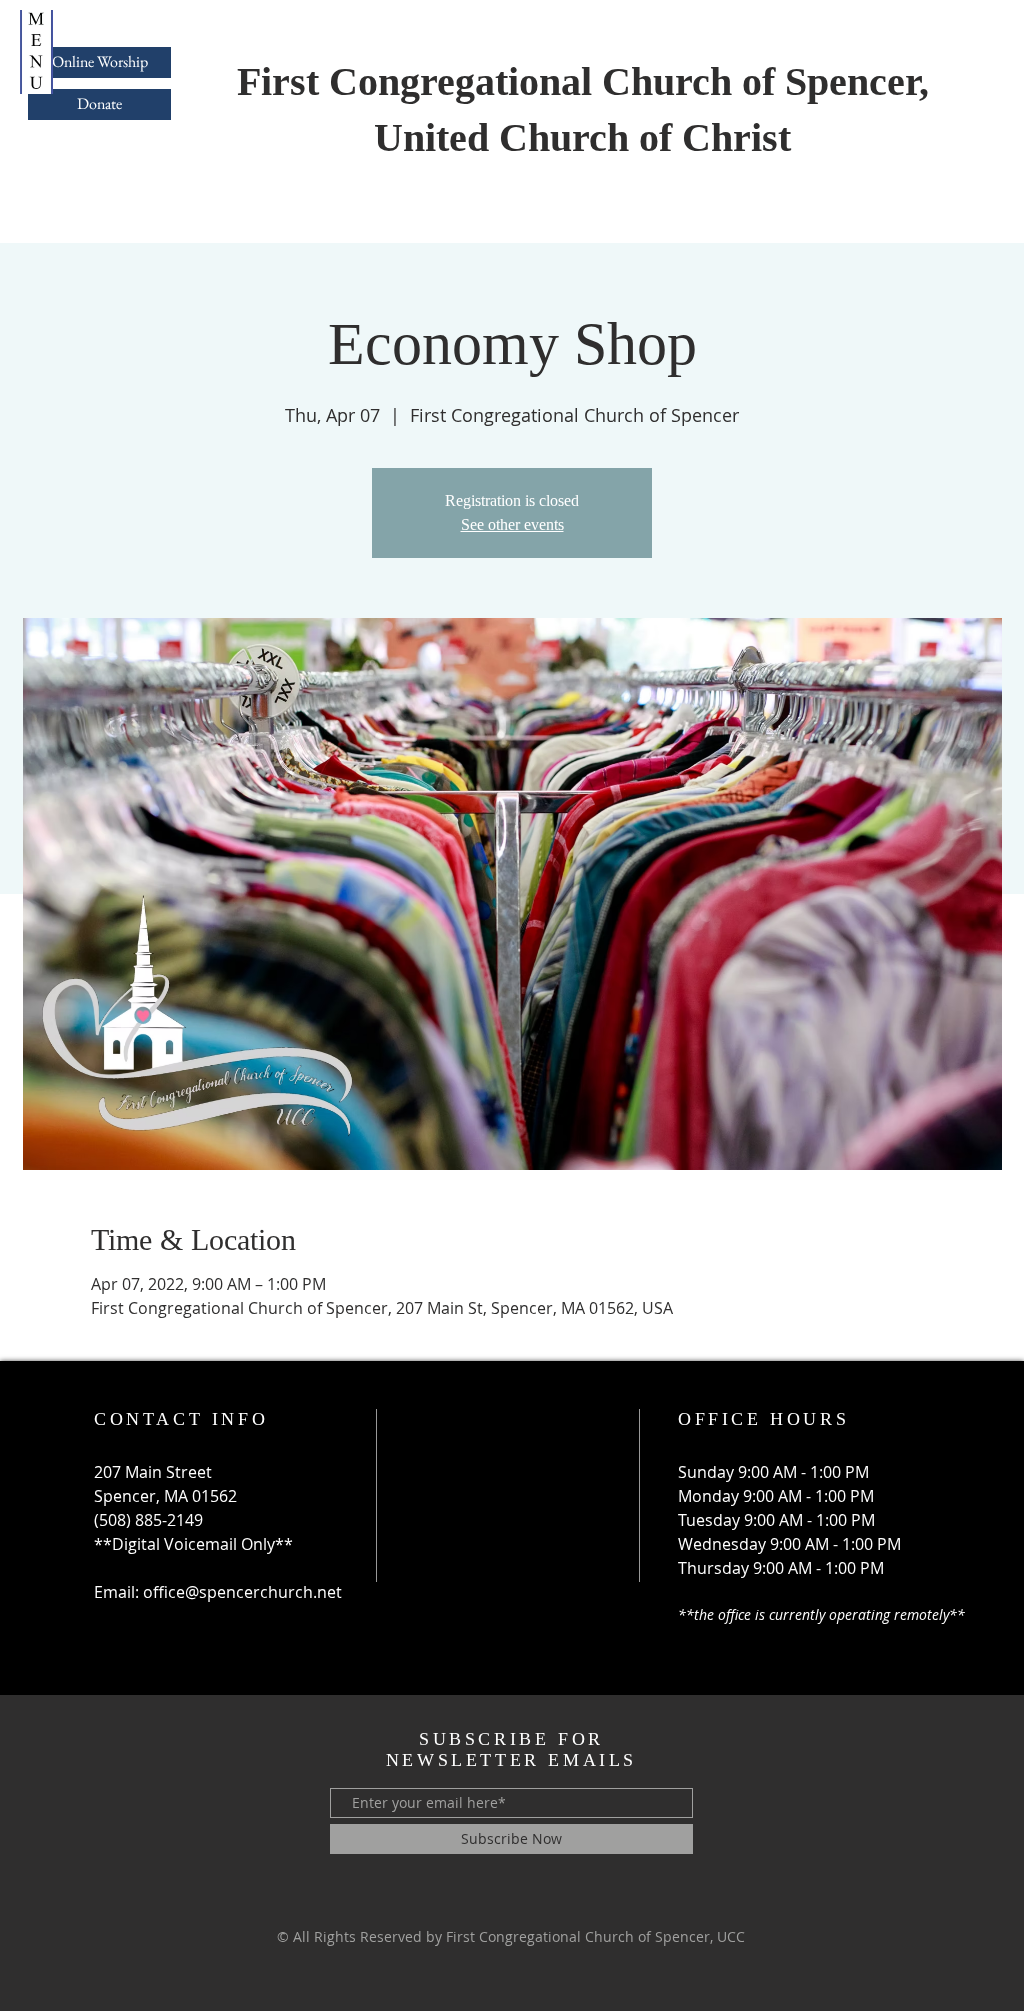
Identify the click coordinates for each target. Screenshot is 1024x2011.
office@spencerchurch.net (242, 1592)
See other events (512, 524)
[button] (36, 52)
